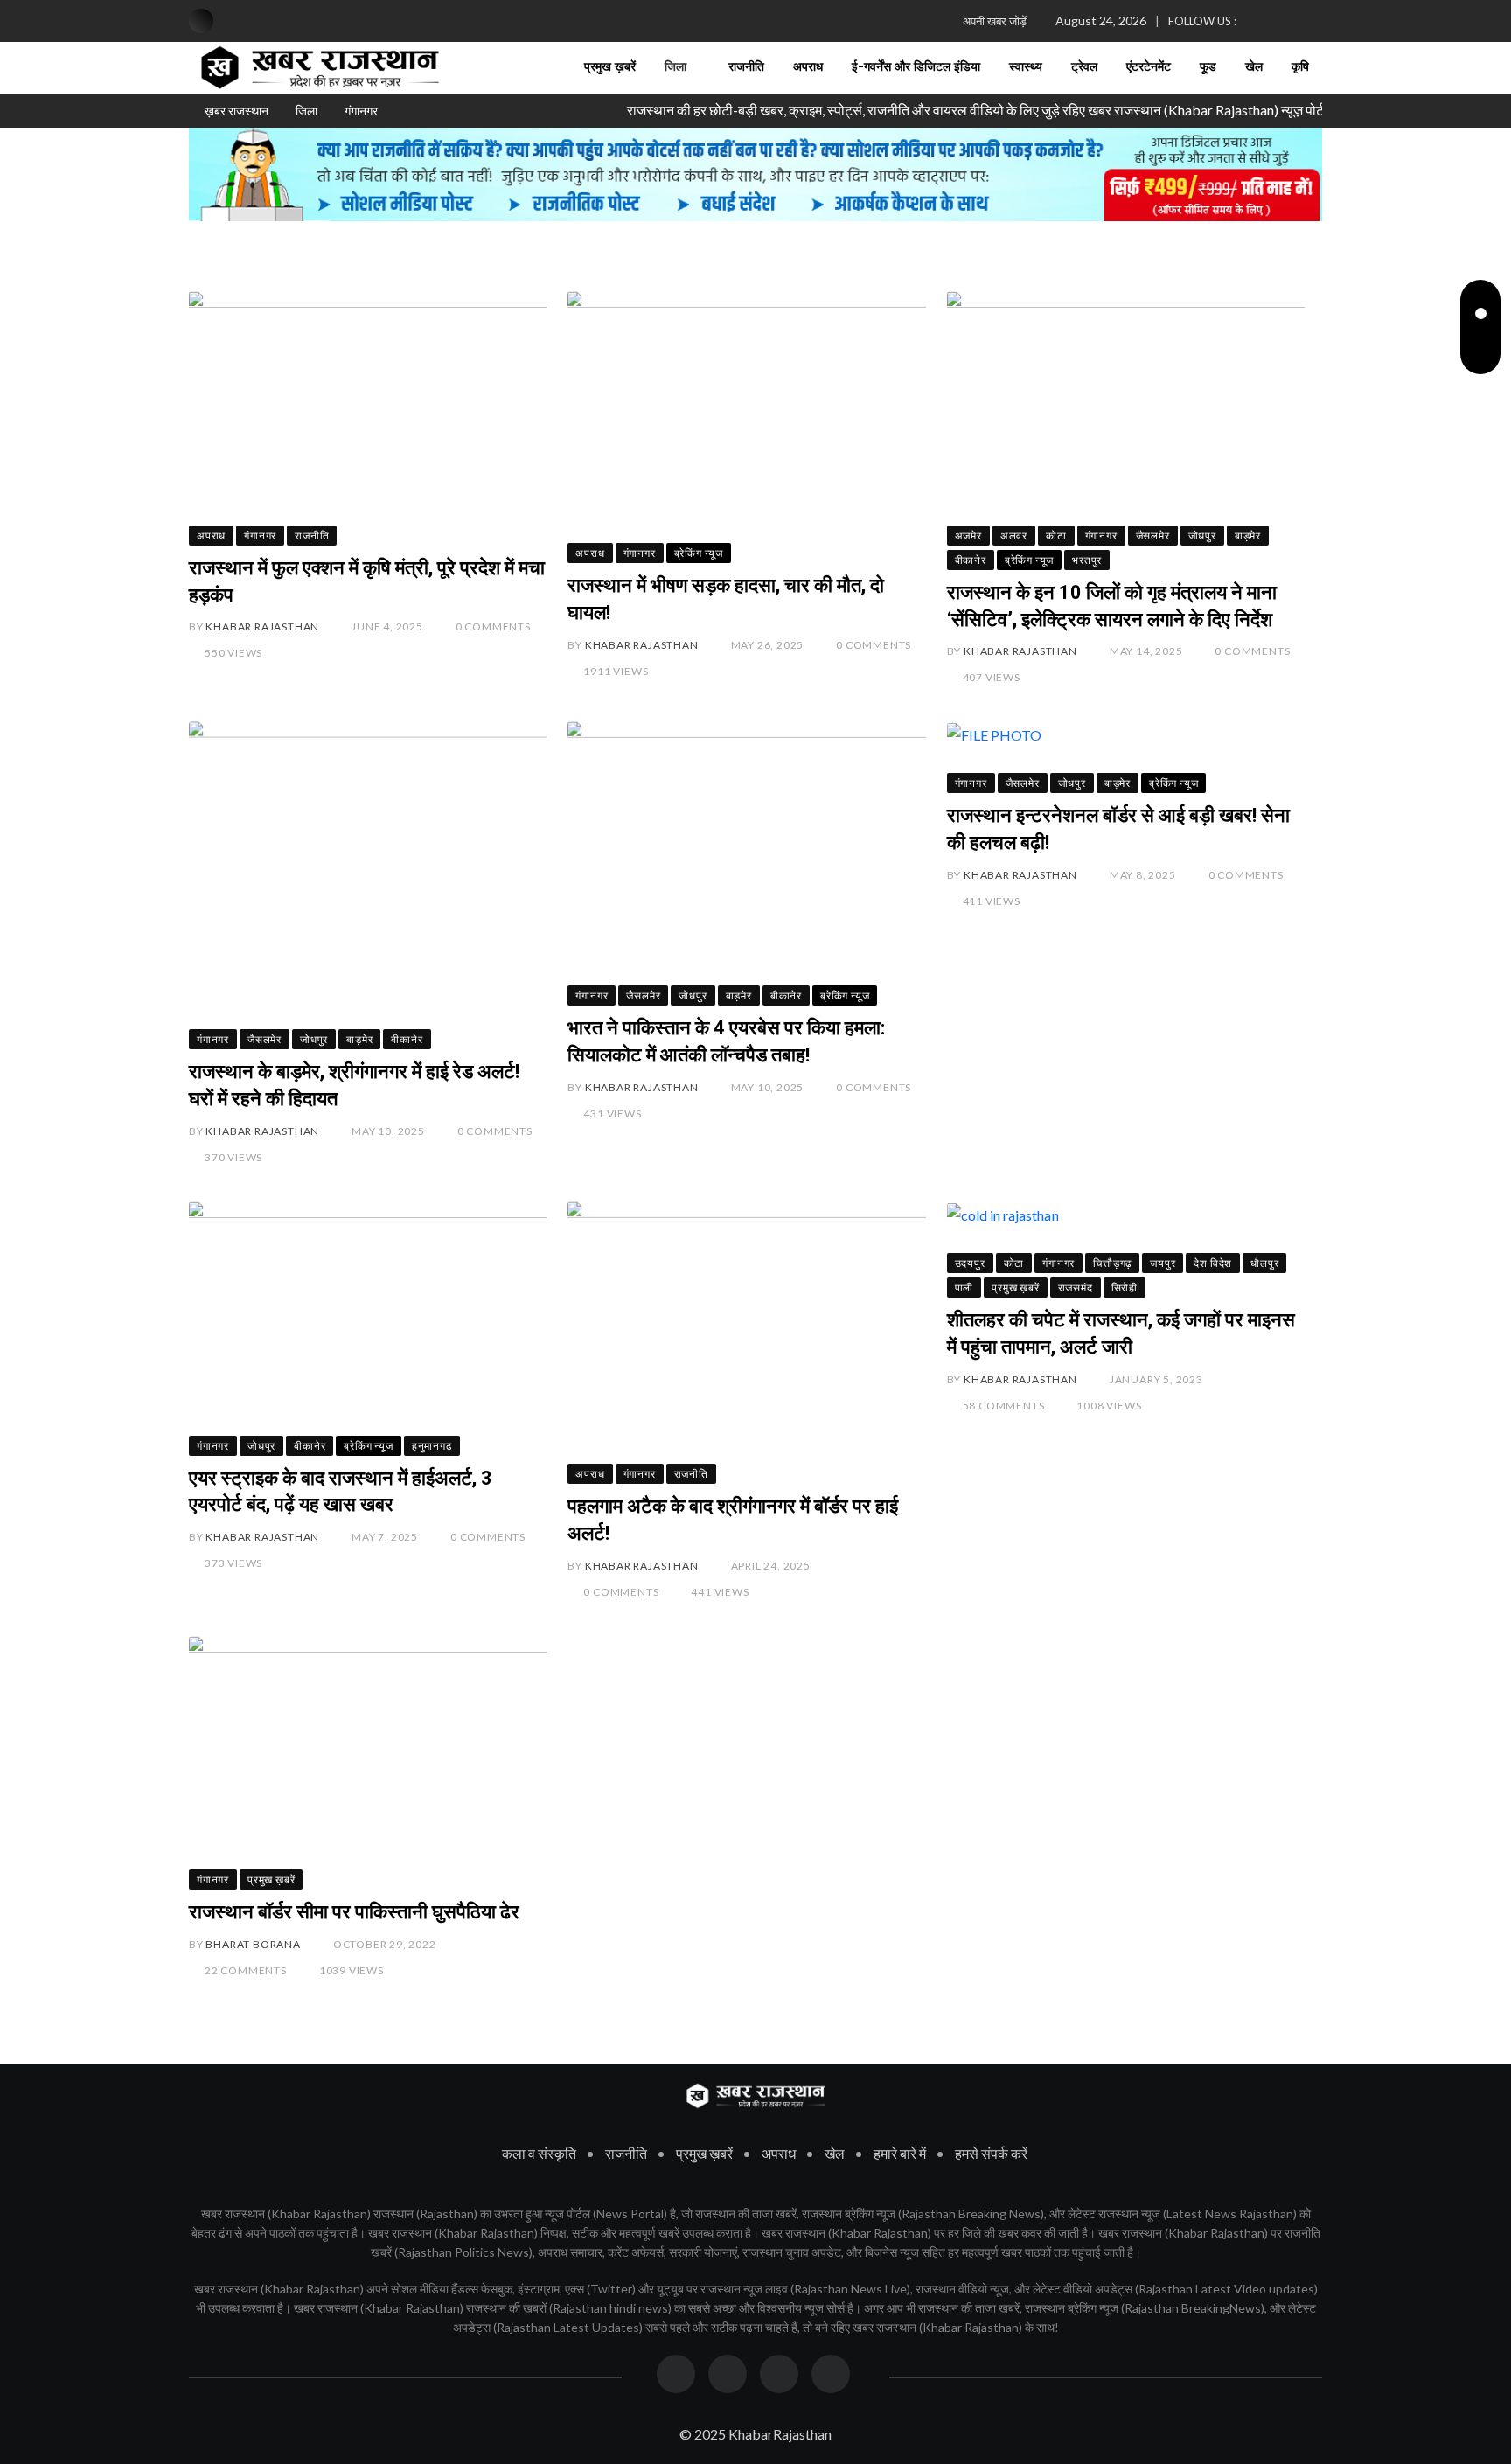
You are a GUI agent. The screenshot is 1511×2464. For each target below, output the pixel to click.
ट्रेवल (1084, 67)
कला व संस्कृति (539, 2153)
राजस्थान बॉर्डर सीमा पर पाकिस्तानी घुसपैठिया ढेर (354, 1912)
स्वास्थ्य (1026, 67)
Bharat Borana (253, 1944)
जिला (675, 67)
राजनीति (746, 67)
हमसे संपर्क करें (991, 2153)
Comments (493, 626)
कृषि (1300, 67)
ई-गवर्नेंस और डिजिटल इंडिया (916, 67)
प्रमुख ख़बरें (610, 67)
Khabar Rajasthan (262, 626)
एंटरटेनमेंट (1149, 67)
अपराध (808, 67)
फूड (1208, 67)
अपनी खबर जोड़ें (995, 21)
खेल (1254, 67)
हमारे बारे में (900, 2153)
